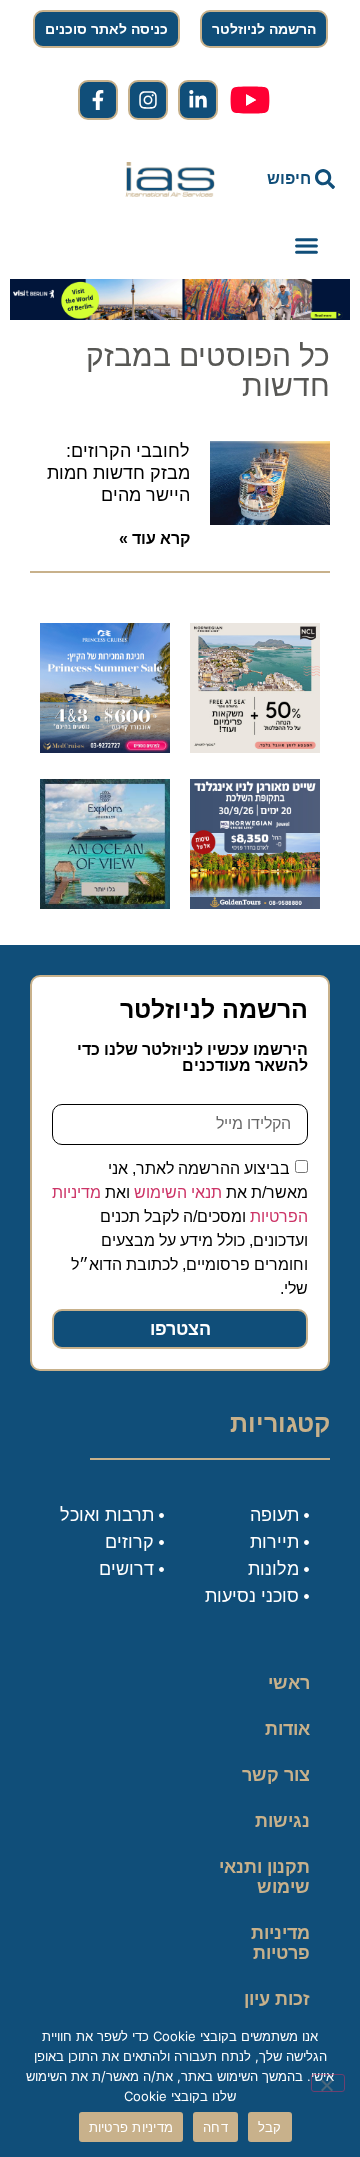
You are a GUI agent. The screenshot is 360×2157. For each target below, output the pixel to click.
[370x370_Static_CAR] (105, 903)
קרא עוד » (154, 538)
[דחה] (328, 2083)
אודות (287, 1729)
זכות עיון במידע (277, 2009)
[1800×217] (180, 314)
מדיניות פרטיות (280, 1943)
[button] (306, 246)
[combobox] (291, 179)
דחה (215, 2127)
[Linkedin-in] (198, 100)
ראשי (289, 1683)
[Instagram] (148, 100)
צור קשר (276, 1775)
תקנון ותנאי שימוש (264, 1877)
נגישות (282, 1821)
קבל (270, 2127)
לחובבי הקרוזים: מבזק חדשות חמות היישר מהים (118, 472)
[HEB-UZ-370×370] (255, 747)
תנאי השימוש (178, 1191)
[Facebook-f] (98, 100)
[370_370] (105, 747)
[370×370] (255, 903)
